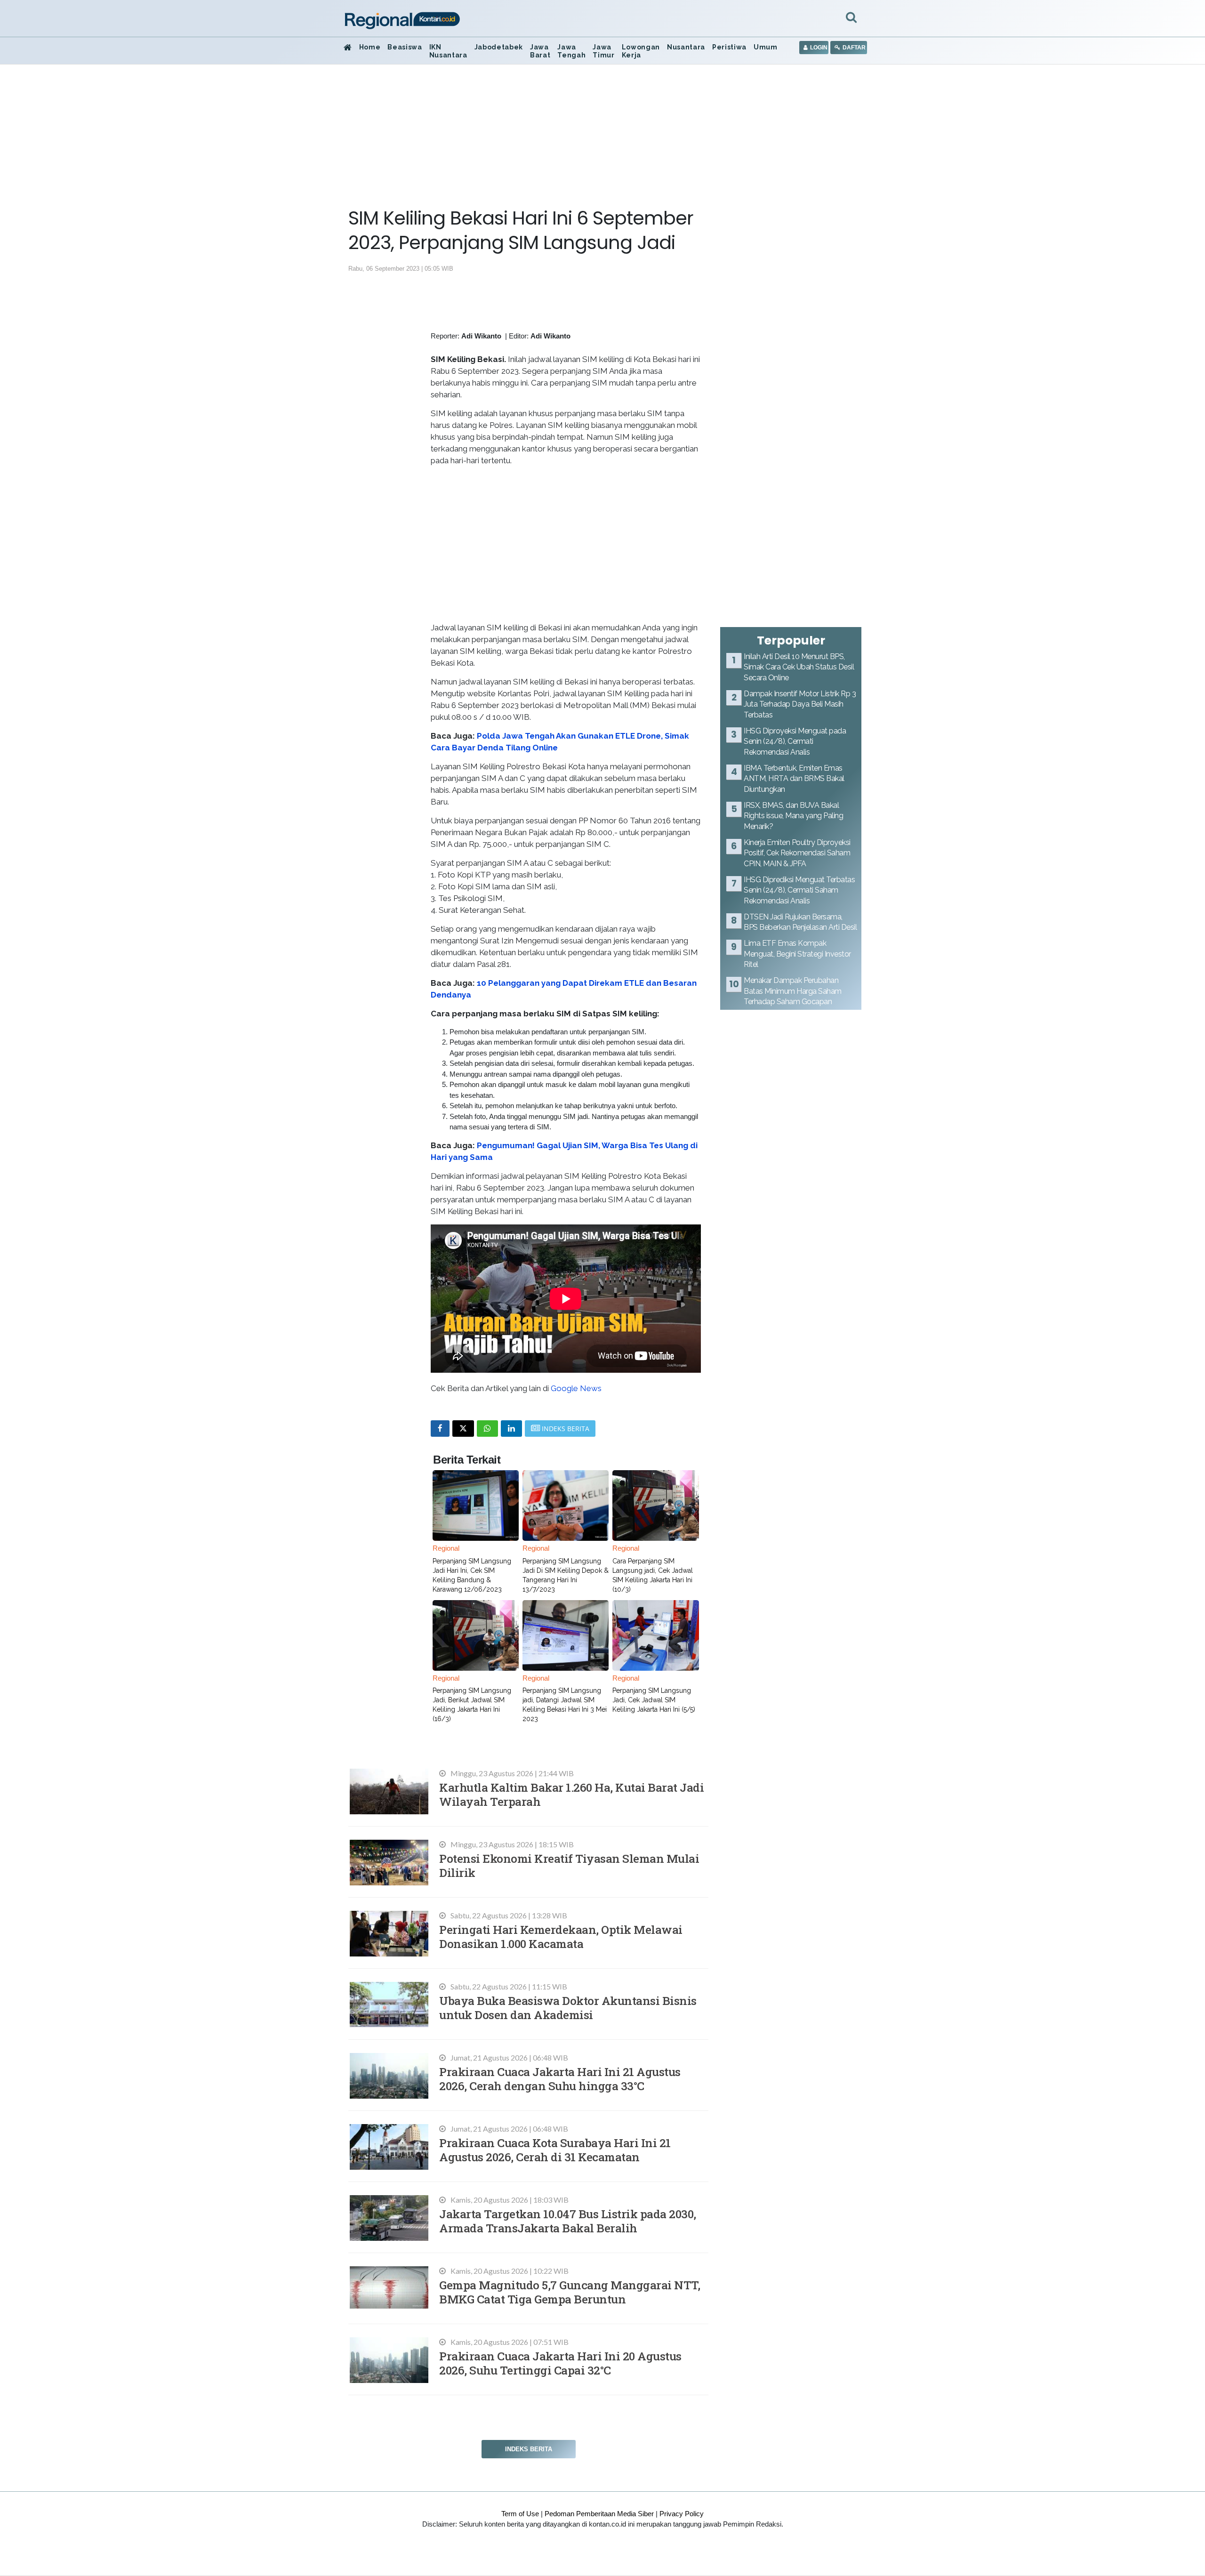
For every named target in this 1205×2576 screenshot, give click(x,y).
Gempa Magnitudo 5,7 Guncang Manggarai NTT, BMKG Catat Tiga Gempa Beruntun (570, 2292)
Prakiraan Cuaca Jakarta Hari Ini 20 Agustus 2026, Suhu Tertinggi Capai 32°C (560, 2363)
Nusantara (686, 47)
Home (370, 47)
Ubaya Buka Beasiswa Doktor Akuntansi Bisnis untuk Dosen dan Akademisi (568, 2008)
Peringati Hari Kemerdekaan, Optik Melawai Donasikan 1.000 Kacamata (561, 1936)
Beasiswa (405, 47)
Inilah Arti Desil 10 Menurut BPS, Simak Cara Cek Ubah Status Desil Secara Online (799, 667)
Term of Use (520, 2514)
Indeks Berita (529, 2449)
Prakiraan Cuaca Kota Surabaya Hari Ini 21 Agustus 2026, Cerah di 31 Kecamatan (555, 2150)
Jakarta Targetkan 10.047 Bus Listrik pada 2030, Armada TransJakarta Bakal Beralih (568, 2221)
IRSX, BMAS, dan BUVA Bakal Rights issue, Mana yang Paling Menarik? (793, 816)
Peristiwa (729, 47)
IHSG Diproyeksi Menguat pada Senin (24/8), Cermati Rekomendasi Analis (795, 741)
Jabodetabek (499, 47)
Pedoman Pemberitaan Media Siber (599, 2514)
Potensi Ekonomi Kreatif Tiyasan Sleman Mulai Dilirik (569, 1865)
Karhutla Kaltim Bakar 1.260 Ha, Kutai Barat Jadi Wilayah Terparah (571, 1794)
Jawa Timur (603, 51)
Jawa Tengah (571, 51)
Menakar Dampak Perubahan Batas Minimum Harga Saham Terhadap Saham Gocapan (793, 991)
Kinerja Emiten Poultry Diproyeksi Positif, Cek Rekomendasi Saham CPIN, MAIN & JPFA (797, 853)
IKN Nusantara (448, 51)
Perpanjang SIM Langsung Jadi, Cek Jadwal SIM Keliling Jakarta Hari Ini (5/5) (654, 1700)
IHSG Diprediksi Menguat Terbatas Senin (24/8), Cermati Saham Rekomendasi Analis (799, 890)
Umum (766, 47)
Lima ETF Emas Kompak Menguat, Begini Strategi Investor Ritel (797, 954)
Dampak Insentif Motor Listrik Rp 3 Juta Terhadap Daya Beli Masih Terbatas (800, 704)
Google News (576, 1388)
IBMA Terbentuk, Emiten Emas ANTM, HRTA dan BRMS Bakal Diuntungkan (794, 779)
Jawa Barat (540, 51)
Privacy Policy (682, 2514)
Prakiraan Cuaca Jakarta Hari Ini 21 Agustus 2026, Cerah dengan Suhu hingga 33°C (560, 2079)
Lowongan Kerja (641, 51)
